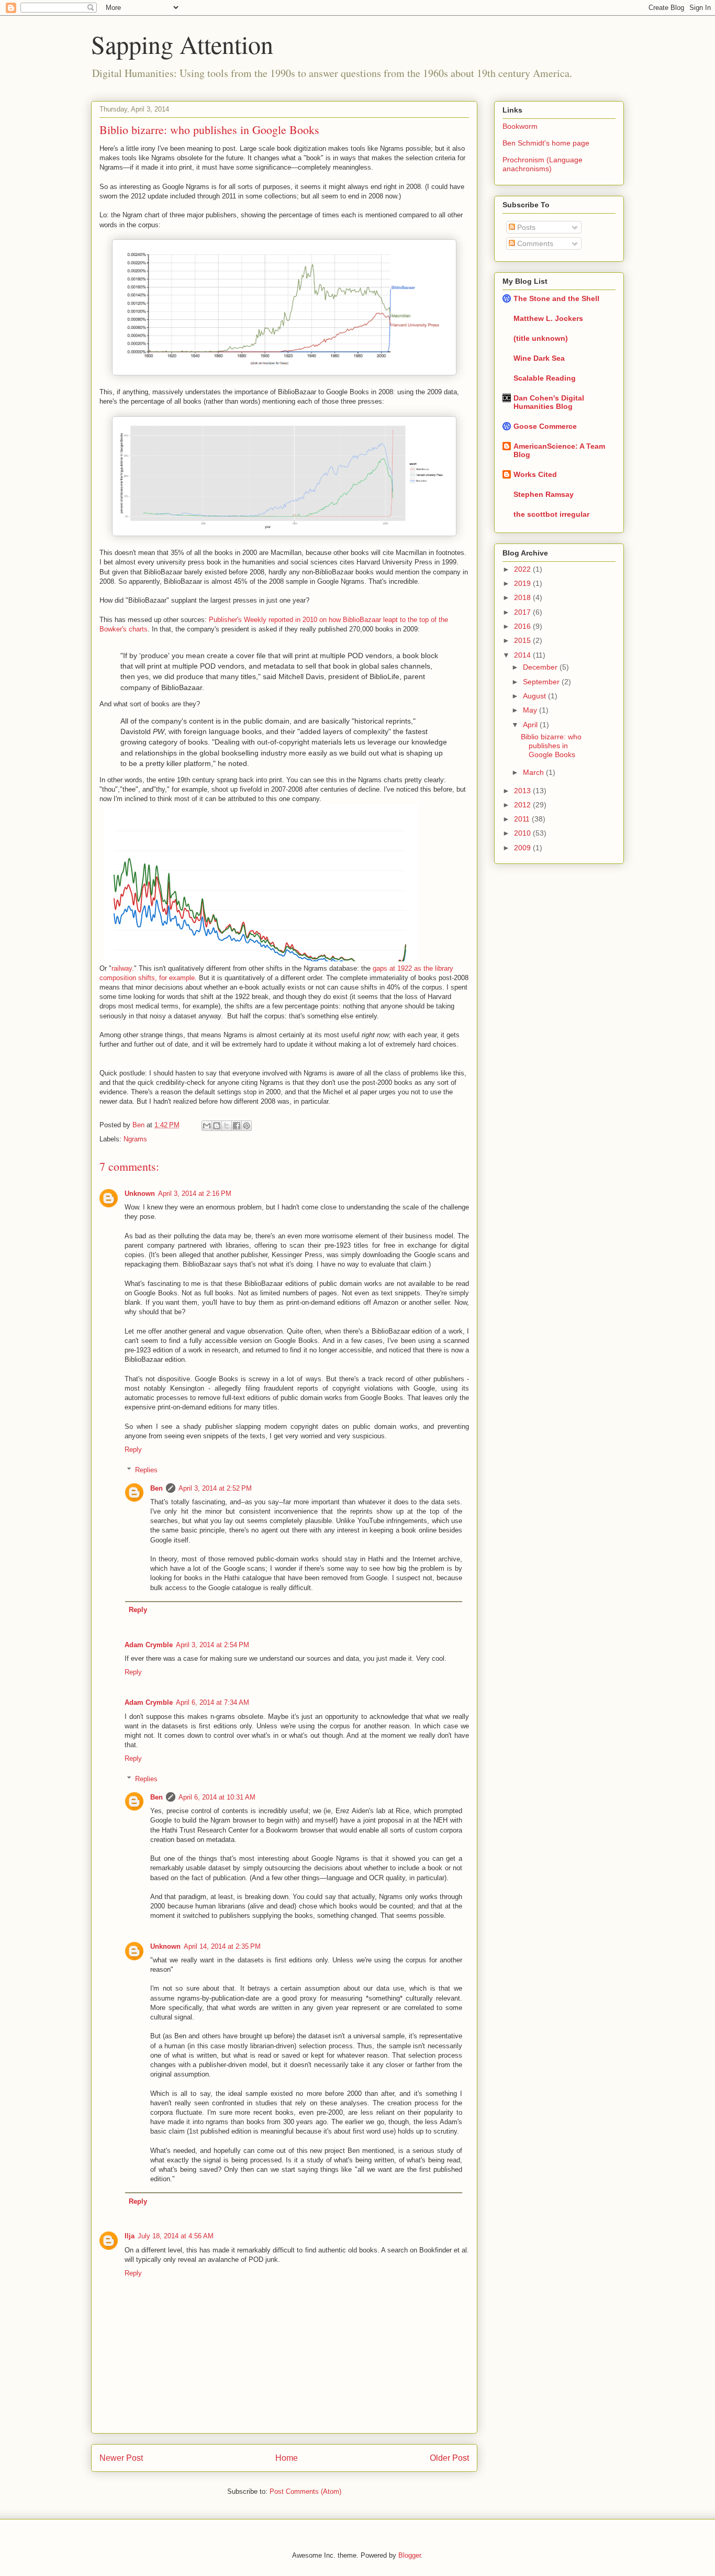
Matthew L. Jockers (548, 318)
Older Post (449, 2458)
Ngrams (135, 1139)
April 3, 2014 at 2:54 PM (213, 1645)
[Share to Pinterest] (247, 1126)
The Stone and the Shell (556, 298)
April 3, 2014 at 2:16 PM (195, 1193)
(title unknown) (541, 338)
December (541, 667)
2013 (523, 791)
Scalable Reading (545, 378)
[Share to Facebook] (237, 1126)
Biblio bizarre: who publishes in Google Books (551, 746)
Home (287, 2458)
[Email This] (207, 1126)
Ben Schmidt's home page (546, 143)
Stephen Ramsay (544, 494)
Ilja (130, 2236)
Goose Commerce (545, 426)
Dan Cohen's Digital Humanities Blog (549, 402)
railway (122, 968)
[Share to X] (227, 1126)
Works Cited (535, 474)
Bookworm (520, 126)
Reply (133, 1450)
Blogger (410, 2555)
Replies (146, 1469)
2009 (523, 848)
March (534, 772)
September (542, 682)
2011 (523, 819)
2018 (523, 597)
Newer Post (121, 2458)
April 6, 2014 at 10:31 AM (217, 1797)
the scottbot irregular (551, 514)
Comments (534, 243)
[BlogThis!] (217, 1126)
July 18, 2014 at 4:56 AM (176, 2236)
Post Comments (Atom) (305, 2491)
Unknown (140, 1193)
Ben (139, 1125)
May (531, 710)
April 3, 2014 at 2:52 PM (215, 1488)
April (531, 725)
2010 (523, 833)
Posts (525, 227)
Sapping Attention (182, 44)
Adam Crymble (149, 1645)
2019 (523, 583)
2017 (523, 612)
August (535, 696)
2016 (523, 626)
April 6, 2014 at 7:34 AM (213, 1702)
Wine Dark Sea (539, 358)
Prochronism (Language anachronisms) (543, 164)
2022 (523, 569)
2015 (523, 640)
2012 (523, 805)
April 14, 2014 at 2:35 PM (222, 1946)
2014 (523, 655)
